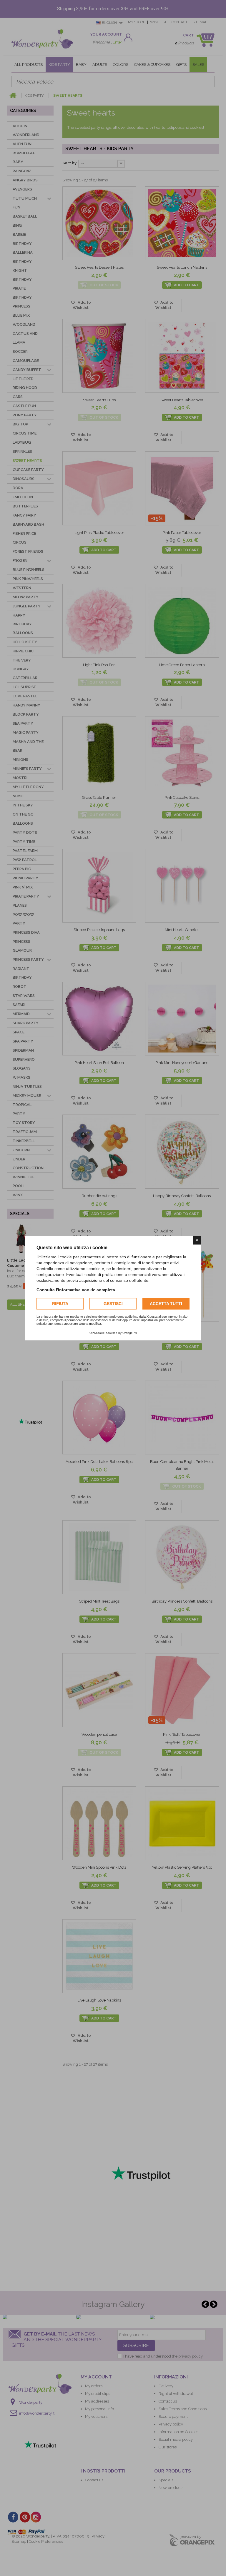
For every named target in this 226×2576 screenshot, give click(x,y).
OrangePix (130, 1333)
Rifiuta (60, 1304)
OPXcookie (97, 1333)
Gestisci (113, 1304)
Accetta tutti (166, 1304)
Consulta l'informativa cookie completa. (76, 1290)
